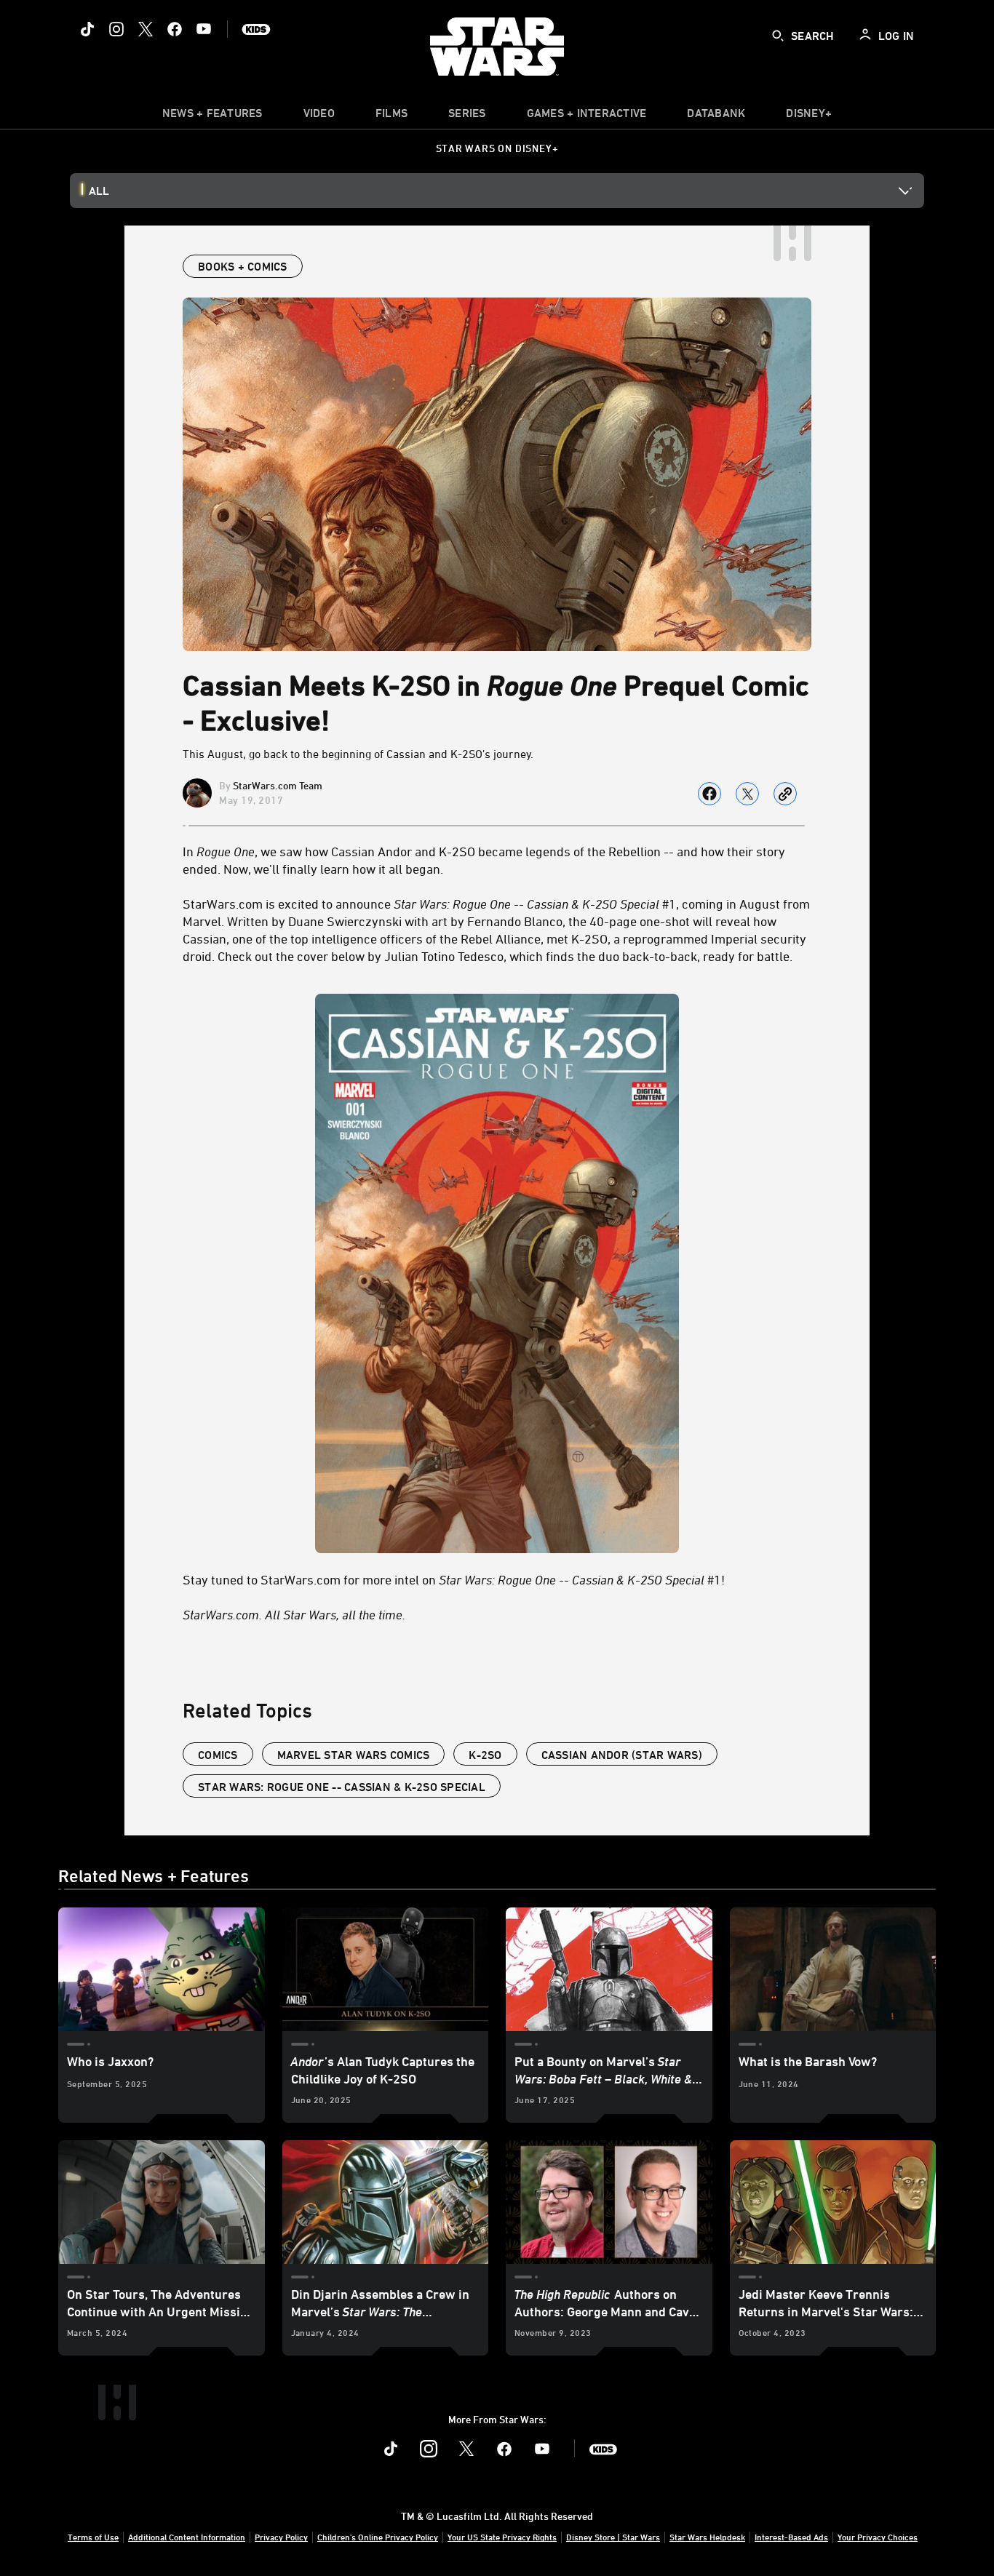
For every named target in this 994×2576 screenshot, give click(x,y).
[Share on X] (747, 794)
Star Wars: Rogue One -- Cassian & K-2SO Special (342, 1787)
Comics (218, 1755)
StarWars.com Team (278, 785)
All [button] (99, 191)
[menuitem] (319, 116)
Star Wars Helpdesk (707, 2537)
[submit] (778, 36)
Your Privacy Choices (878, 2537)
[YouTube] (204, 29)
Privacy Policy (281, 2537)
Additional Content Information (187, 2537)
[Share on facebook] (709, 794)
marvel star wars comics (354, 1755)
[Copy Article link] (785, 794)
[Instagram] (116, 29)
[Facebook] (175, 29)
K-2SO (485, 1755)
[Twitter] (146, 29)
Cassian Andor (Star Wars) (622, 1755)
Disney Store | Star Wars (613, 2537)
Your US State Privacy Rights (502, 2537)
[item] (212, 116)
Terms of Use (93, 2537)
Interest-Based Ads (791, 2537)
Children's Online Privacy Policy (378, 2537)
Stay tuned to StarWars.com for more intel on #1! (454, 1579)
